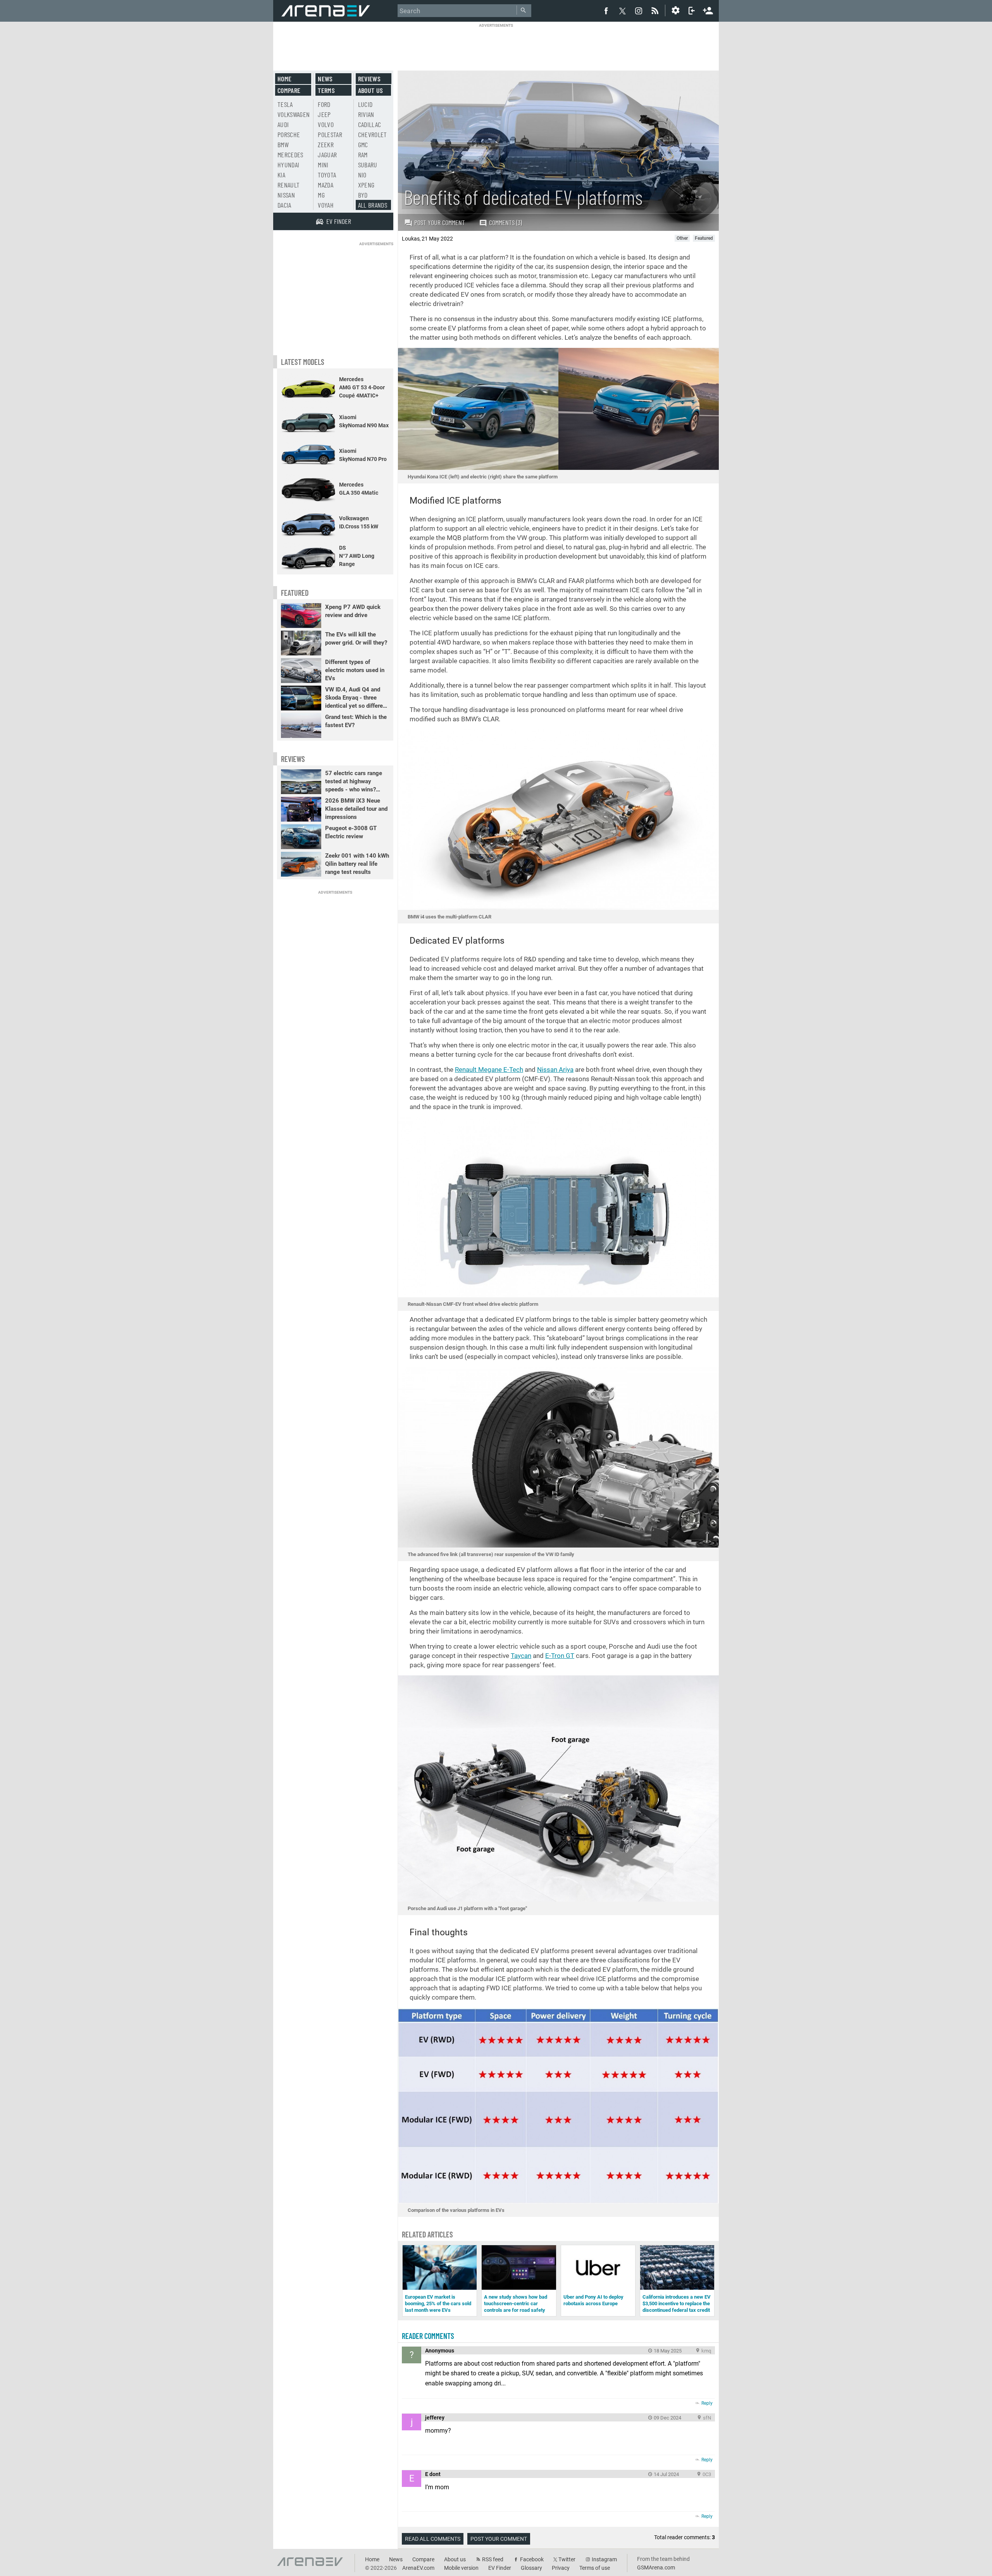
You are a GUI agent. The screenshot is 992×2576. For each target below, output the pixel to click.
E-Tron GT (560, 1656)
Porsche (289, 134)
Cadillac (370, 124)
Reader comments (428, 2336)
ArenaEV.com (418, 2568)
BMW (283, 144)
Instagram (604, 2559)
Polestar (330, 134)
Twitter (567, 2559)
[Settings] (675, 10)
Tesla (285, 104)
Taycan (521, 1656)
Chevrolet (373, 134)
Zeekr (326, 144)
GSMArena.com (656, 2567)
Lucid (365, 104)
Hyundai (288, 165)
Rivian (366, 114)
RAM (363, 155)
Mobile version (461, 2568)
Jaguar (327, 155)
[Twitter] (622, 11)
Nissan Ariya (555, 1070)
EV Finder (500, 2568)
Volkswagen (294, 114)
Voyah (326, 205)
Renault (288, 185)
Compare (289, 90)
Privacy (561, 2568)
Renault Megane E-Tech (489, 1070)
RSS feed (493, 2559)
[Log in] (692, 10)
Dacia (284, 205)
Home (284, 79)
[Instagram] (639, 10)
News (325, 79)
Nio (362, 175)
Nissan (286, 195)
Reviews (369, 79)
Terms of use (595, 2568)
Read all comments (433, 2539)
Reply (707, 2403)
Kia (281, 175)
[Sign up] (708, 10)
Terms (326, 90)
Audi (283, 124)
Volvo (326, 124)
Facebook (532, 2559)
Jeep (324, 114)
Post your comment (440, 222)
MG (321, 195)
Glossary (531, 2568)
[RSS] (656, 10)
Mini (323, 165)
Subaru (368, 165)
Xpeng (366, 185)
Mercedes (290, 155)
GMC (363, 144)
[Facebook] (606, 10)
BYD (363, 195)
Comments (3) (505, 222)
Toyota (327, 175)
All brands (373, 205)
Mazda (325, 185)
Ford (324, 104)
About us (371, 90)
